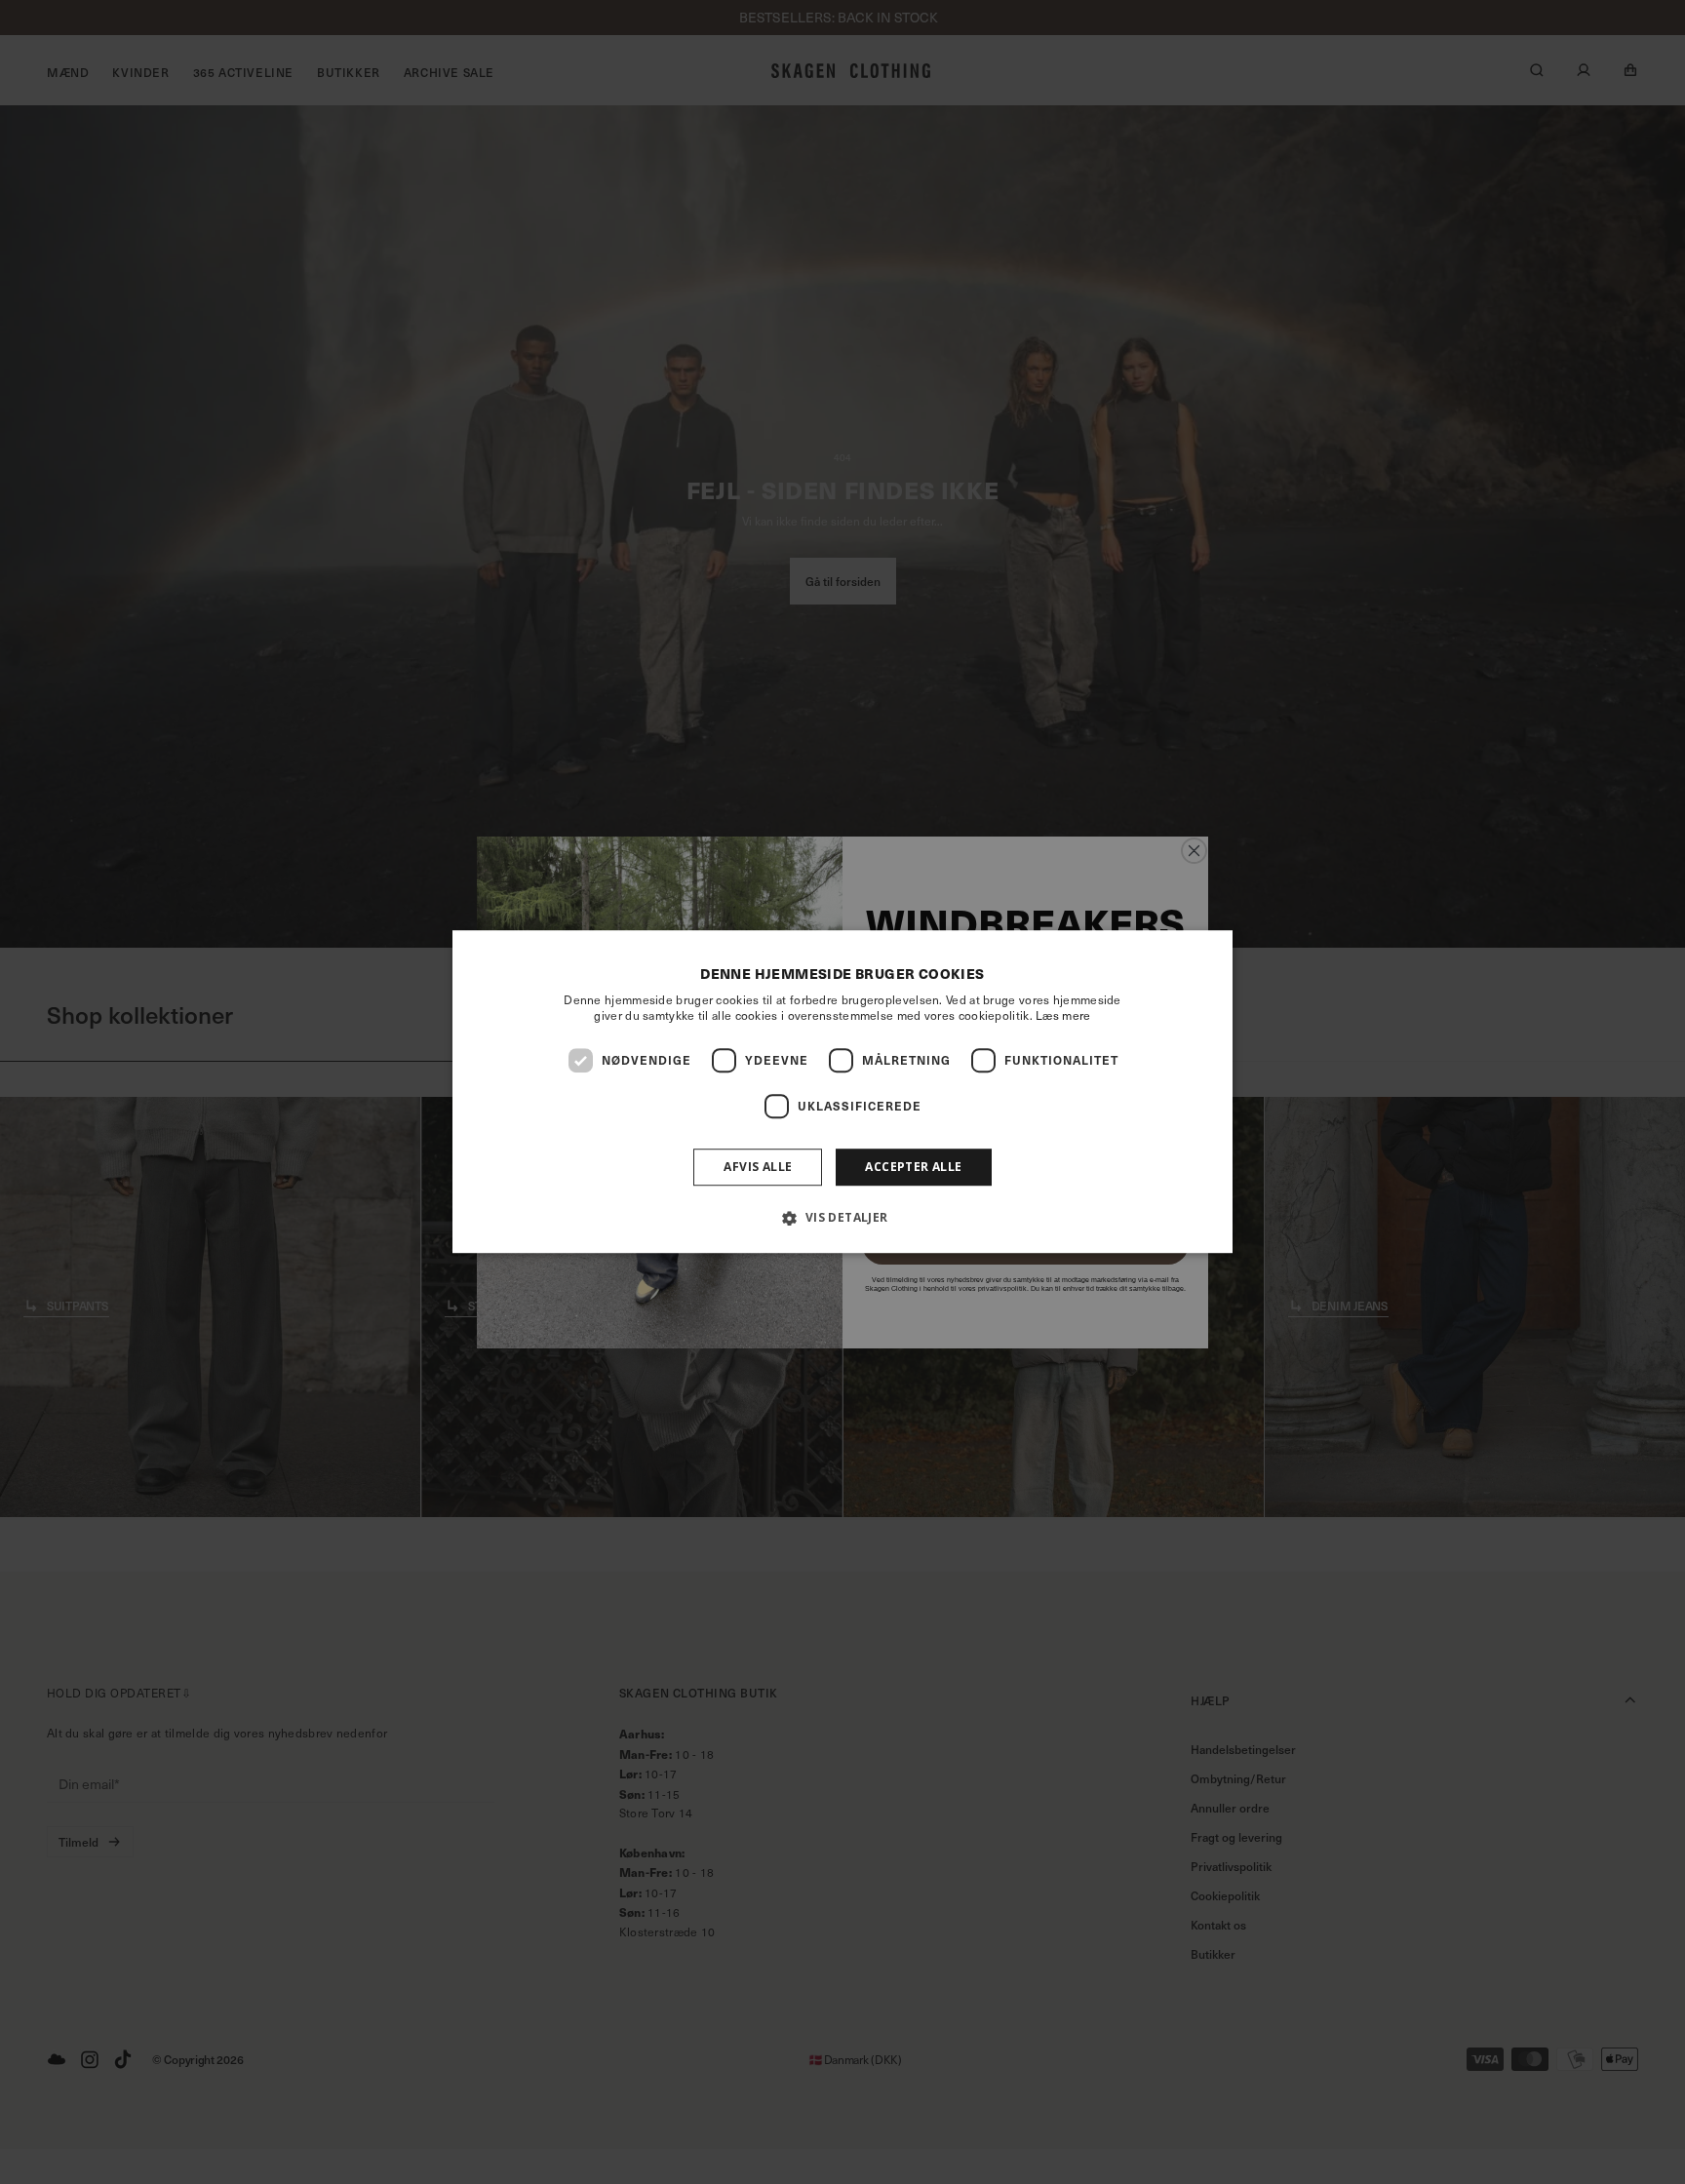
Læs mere (1063, 1015)
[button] (842, 1218)
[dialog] (842, 1092)
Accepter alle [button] (913, 1167)
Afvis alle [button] (758, 1167)
